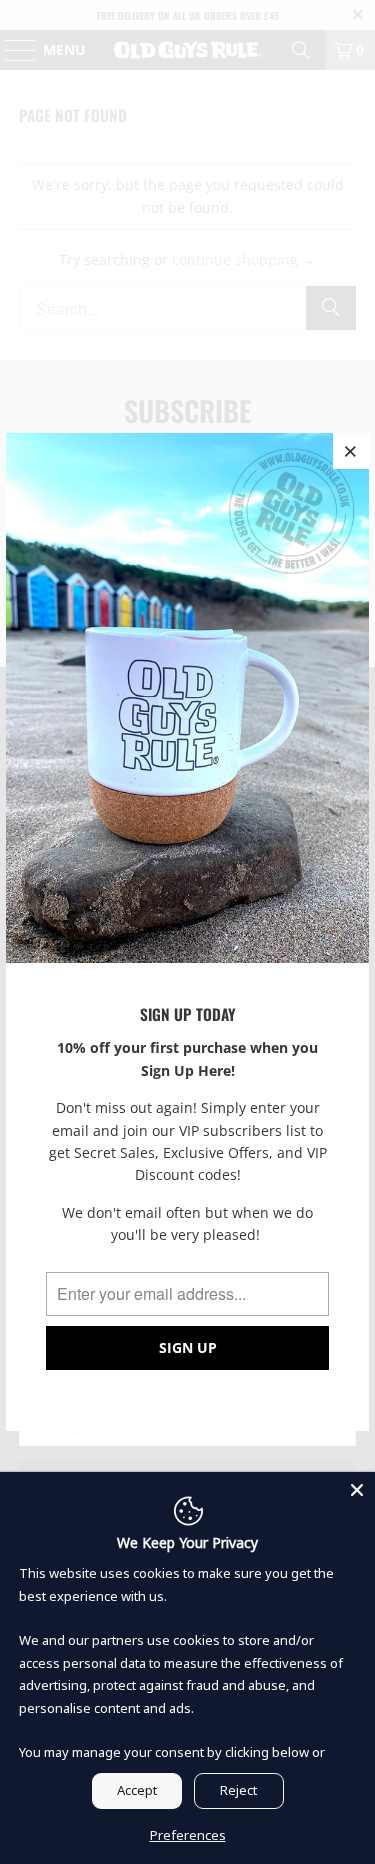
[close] (351, 451)
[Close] (357, 1490)
